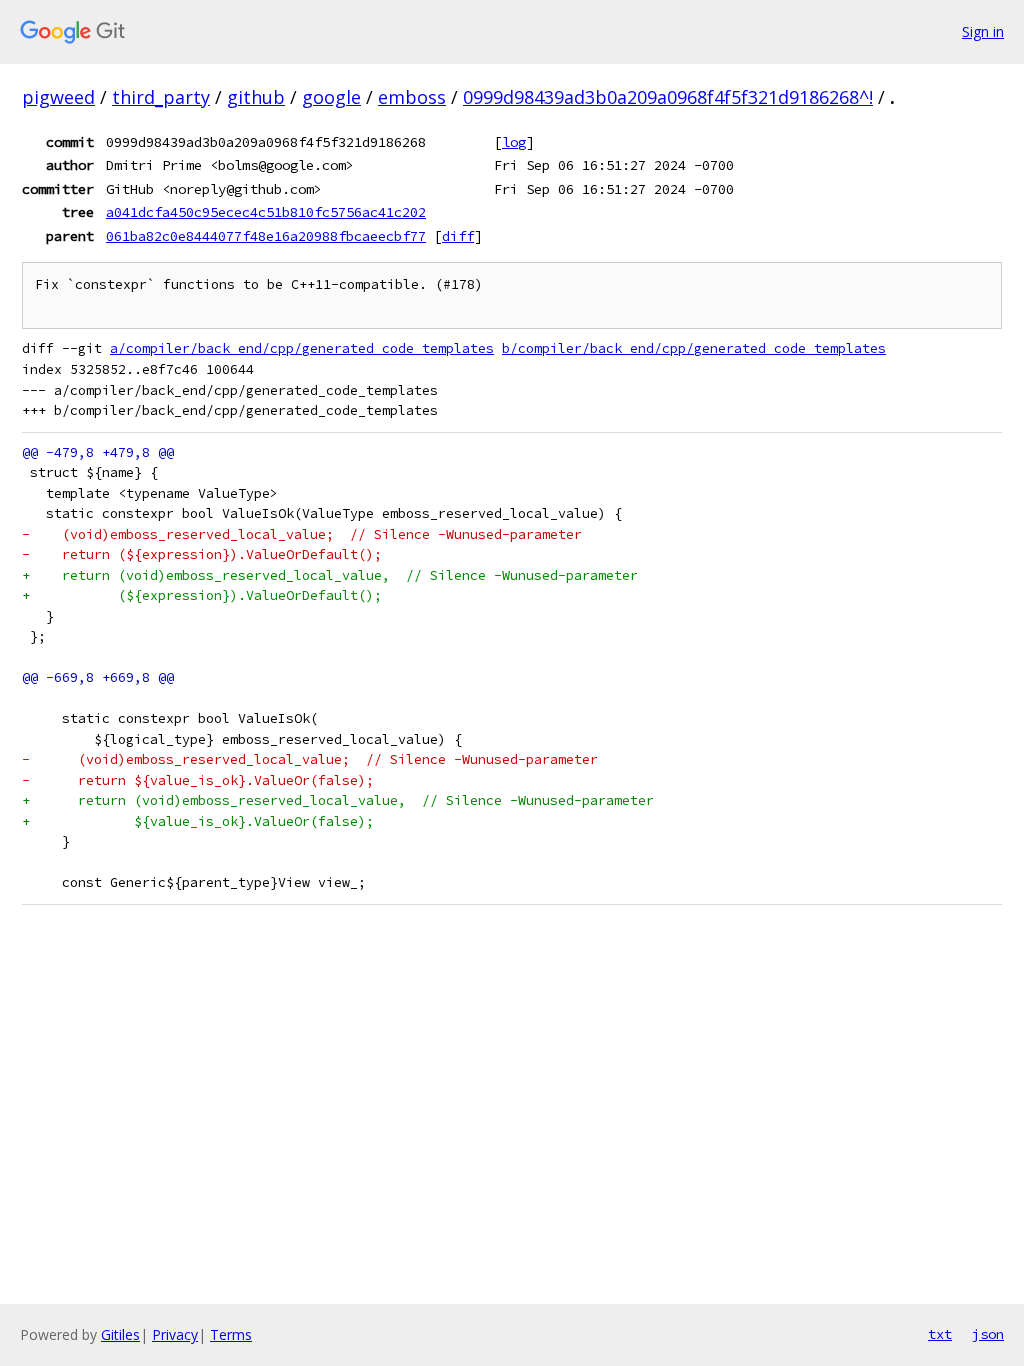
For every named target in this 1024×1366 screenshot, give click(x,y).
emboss (412, 97)
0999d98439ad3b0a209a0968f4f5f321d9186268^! (668, 97)
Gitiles (120, 1334)
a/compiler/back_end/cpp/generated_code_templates (302, 348)
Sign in (983, 31)
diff (458, 236)
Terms (231, 1334)
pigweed (58, 97)
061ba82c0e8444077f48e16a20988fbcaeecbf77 (266, 236)
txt (940, 1334)
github (256, 97)
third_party (161, 97)
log (514, 142)
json (988, 1334)
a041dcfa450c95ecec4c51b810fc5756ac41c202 (266, 212)
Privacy (175, 1334)
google (331, 97)
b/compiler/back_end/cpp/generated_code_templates (694, 348)
